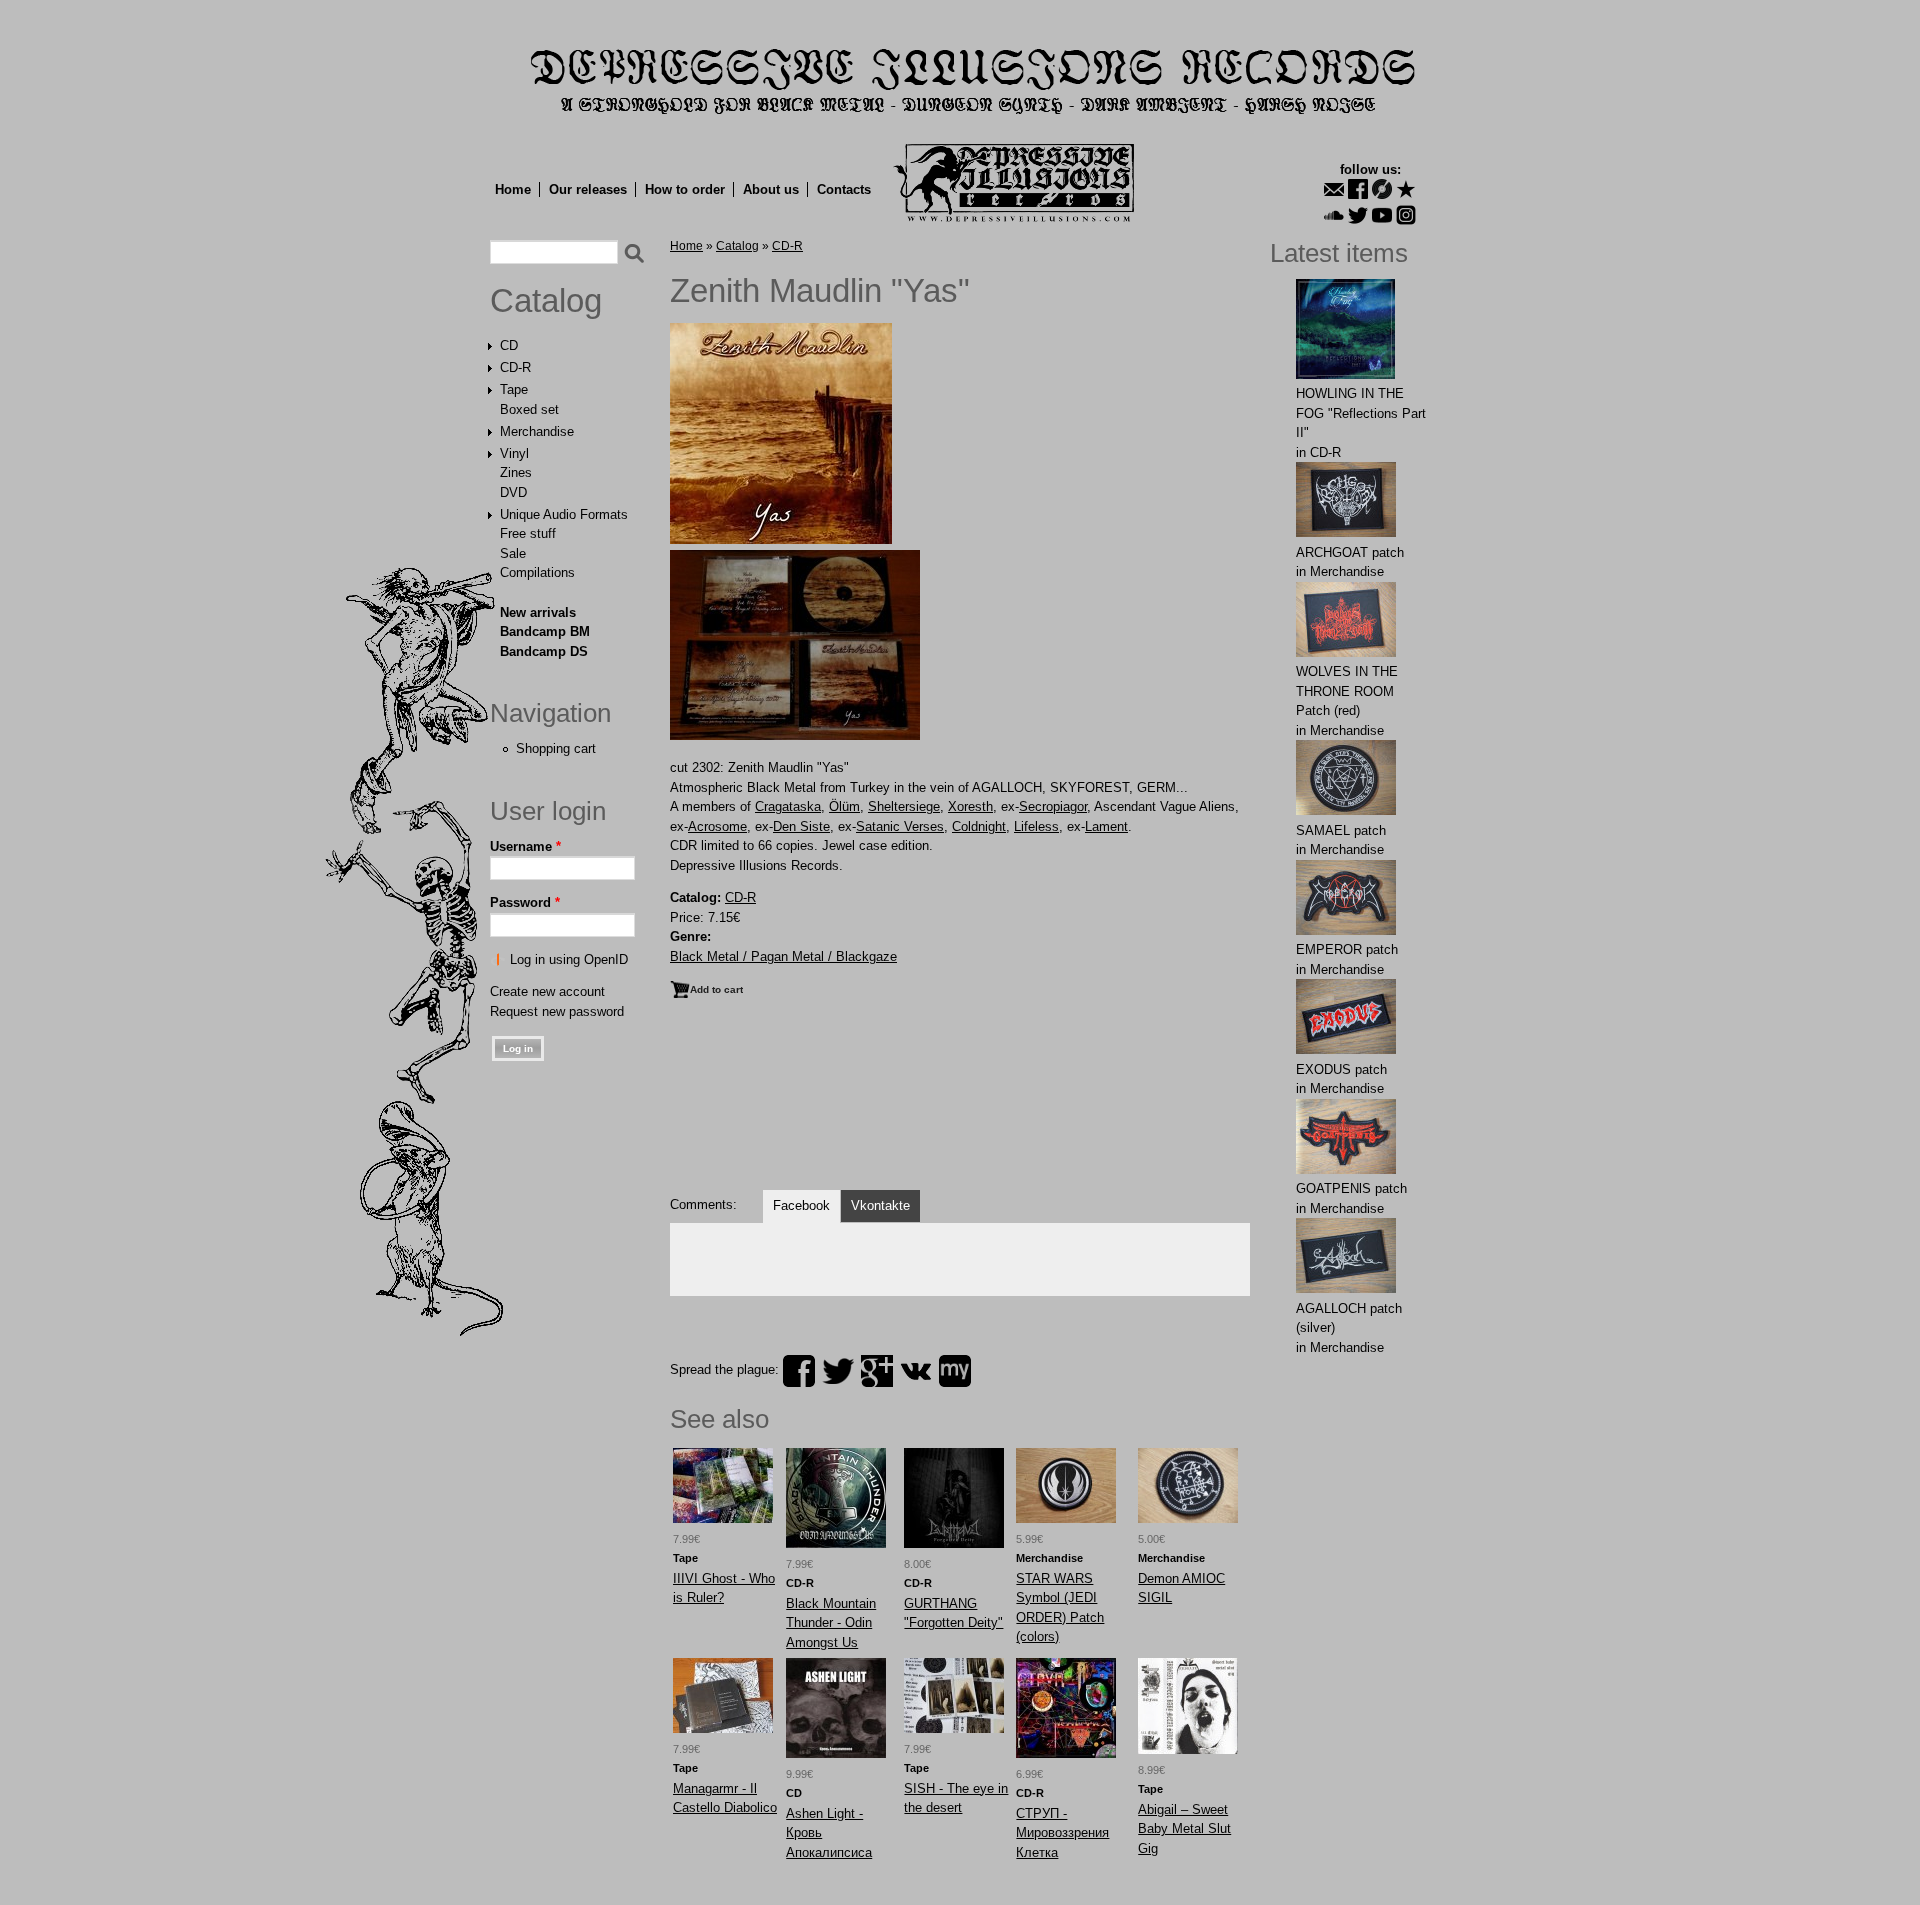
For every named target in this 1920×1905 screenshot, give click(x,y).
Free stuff (528, 533)
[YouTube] (1382, 215)
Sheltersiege (904, 806)
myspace (955, 1371)
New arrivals (538, 612)
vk (916, 1371)
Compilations (537, 572)
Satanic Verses (900, 826)
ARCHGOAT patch (1350, 552)
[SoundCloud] (1334, 215)
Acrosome (717, 826)
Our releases (588, 189)
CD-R (515, 367)
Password (525, 902)
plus (877, 1371)
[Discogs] (1382, 189)
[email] (1334, 189)
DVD (513, 492)
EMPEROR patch (1347, 949)
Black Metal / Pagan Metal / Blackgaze (783, 956)
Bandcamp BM (545, 631)
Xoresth (970, 806)
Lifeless (1036, 826)
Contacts (844, 189)
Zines (516, 472)
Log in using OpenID (569, 959)
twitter (838, 1371)
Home (513, 189)
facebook (799, 1371)
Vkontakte (880, 1205)
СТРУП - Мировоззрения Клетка (1062, 1833)
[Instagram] (1406, 215)
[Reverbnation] (1406, 189)
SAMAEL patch (1341, 830)
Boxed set (529, 409)
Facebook (801, 1205)
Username (525, 846)
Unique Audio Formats (564, 514)
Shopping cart (556, 748)
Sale (513, 553)
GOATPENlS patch (1351, 1188)
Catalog (546, 301)
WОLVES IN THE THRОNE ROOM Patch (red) (1347, 691)
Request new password (557, 1011)
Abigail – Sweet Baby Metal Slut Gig (1184, 1829)
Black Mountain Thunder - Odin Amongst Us (831, 1623)
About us (771, 189)
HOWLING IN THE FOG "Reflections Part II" (1361, 413)
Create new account (547, 991)
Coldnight (979, 826)
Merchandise (537, 431)
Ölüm (844, 806)
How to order (685, 189)
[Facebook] (1358, 189)
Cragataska (788, 806)
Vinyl (514, 453)
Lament (1106, 826)
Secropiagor (1053, 806)
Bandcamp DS (544, 651)
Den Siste (801, 826)
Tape (514, 389)
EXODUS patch (1341, 1069)
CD (509, 345)
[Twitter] (1358, 215)
